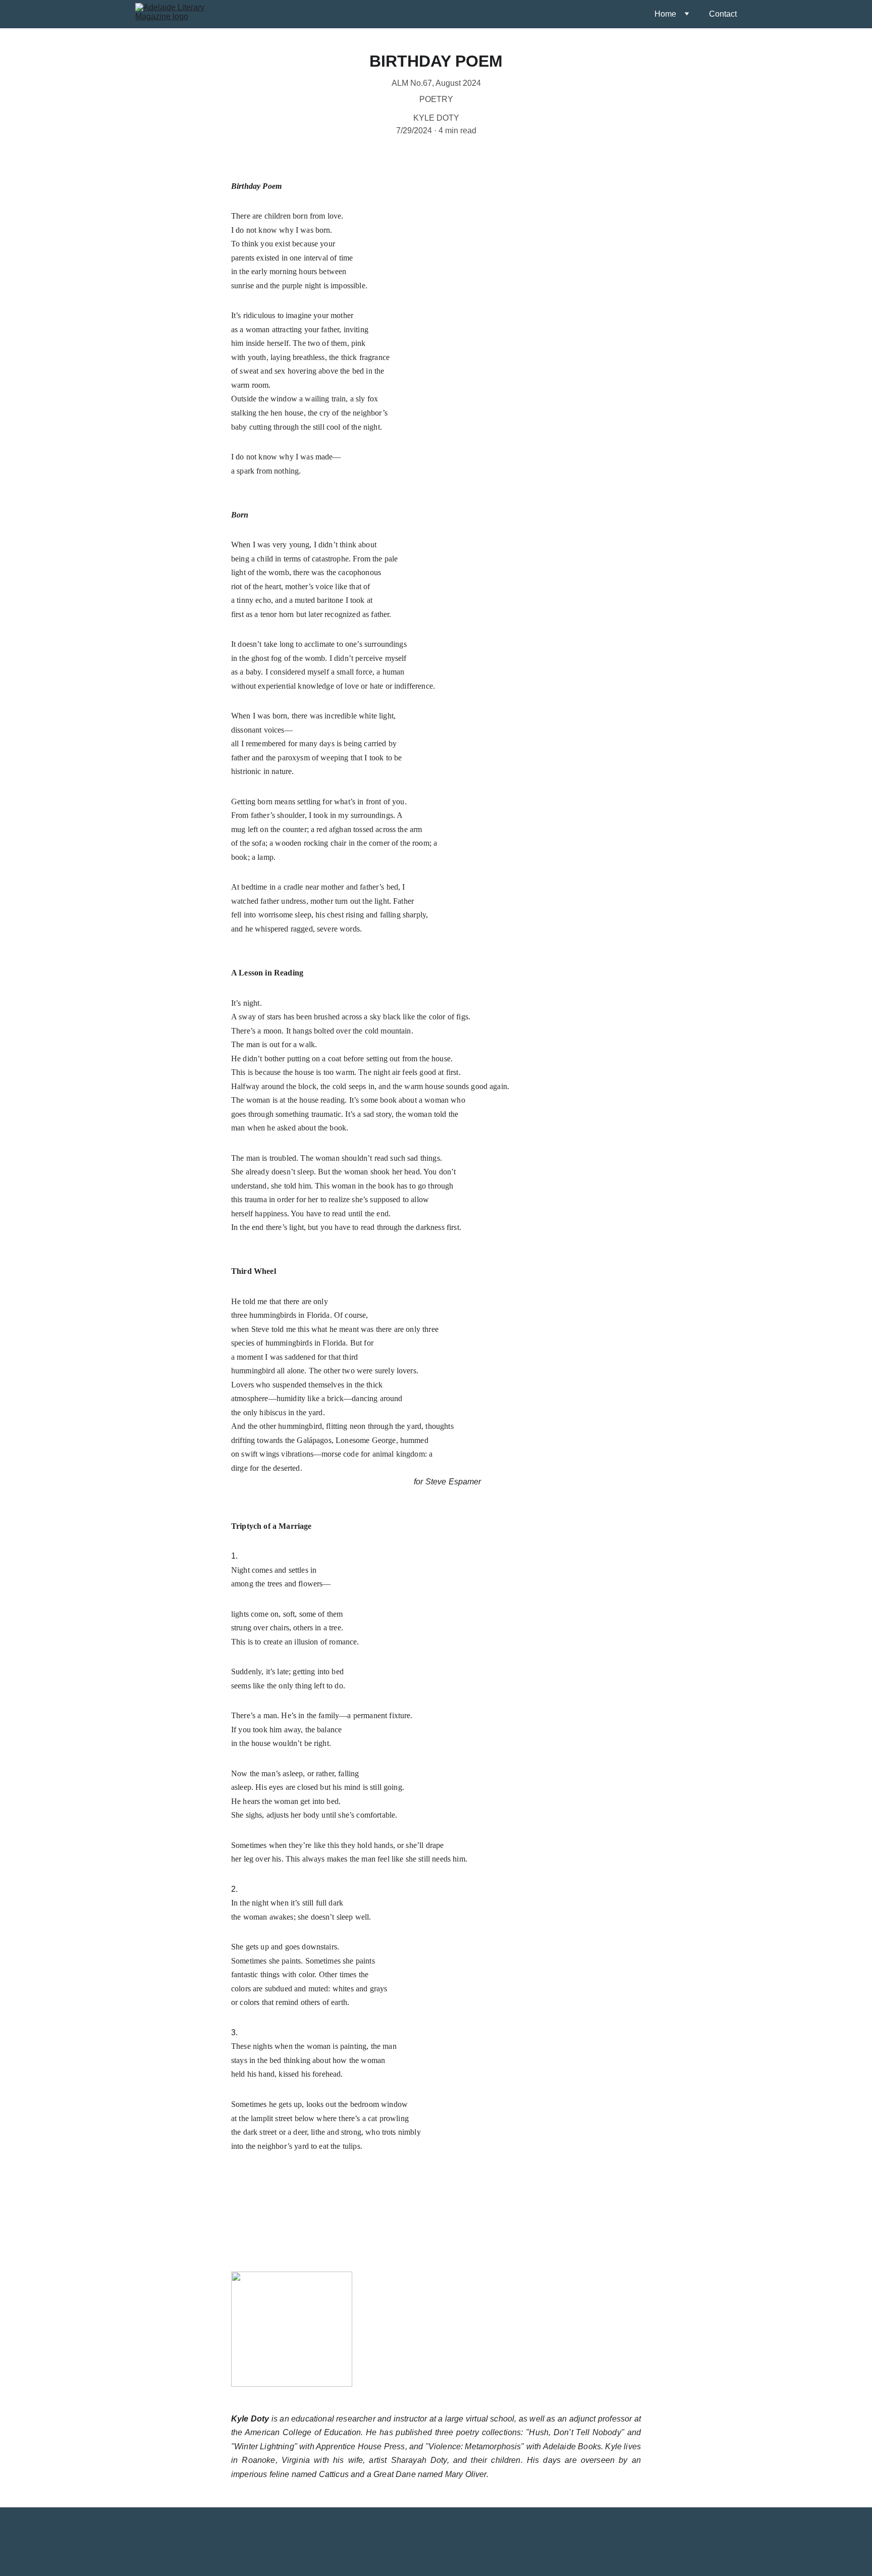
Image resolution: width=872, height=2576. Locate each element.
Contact (723, 14)
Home (665, 14)
